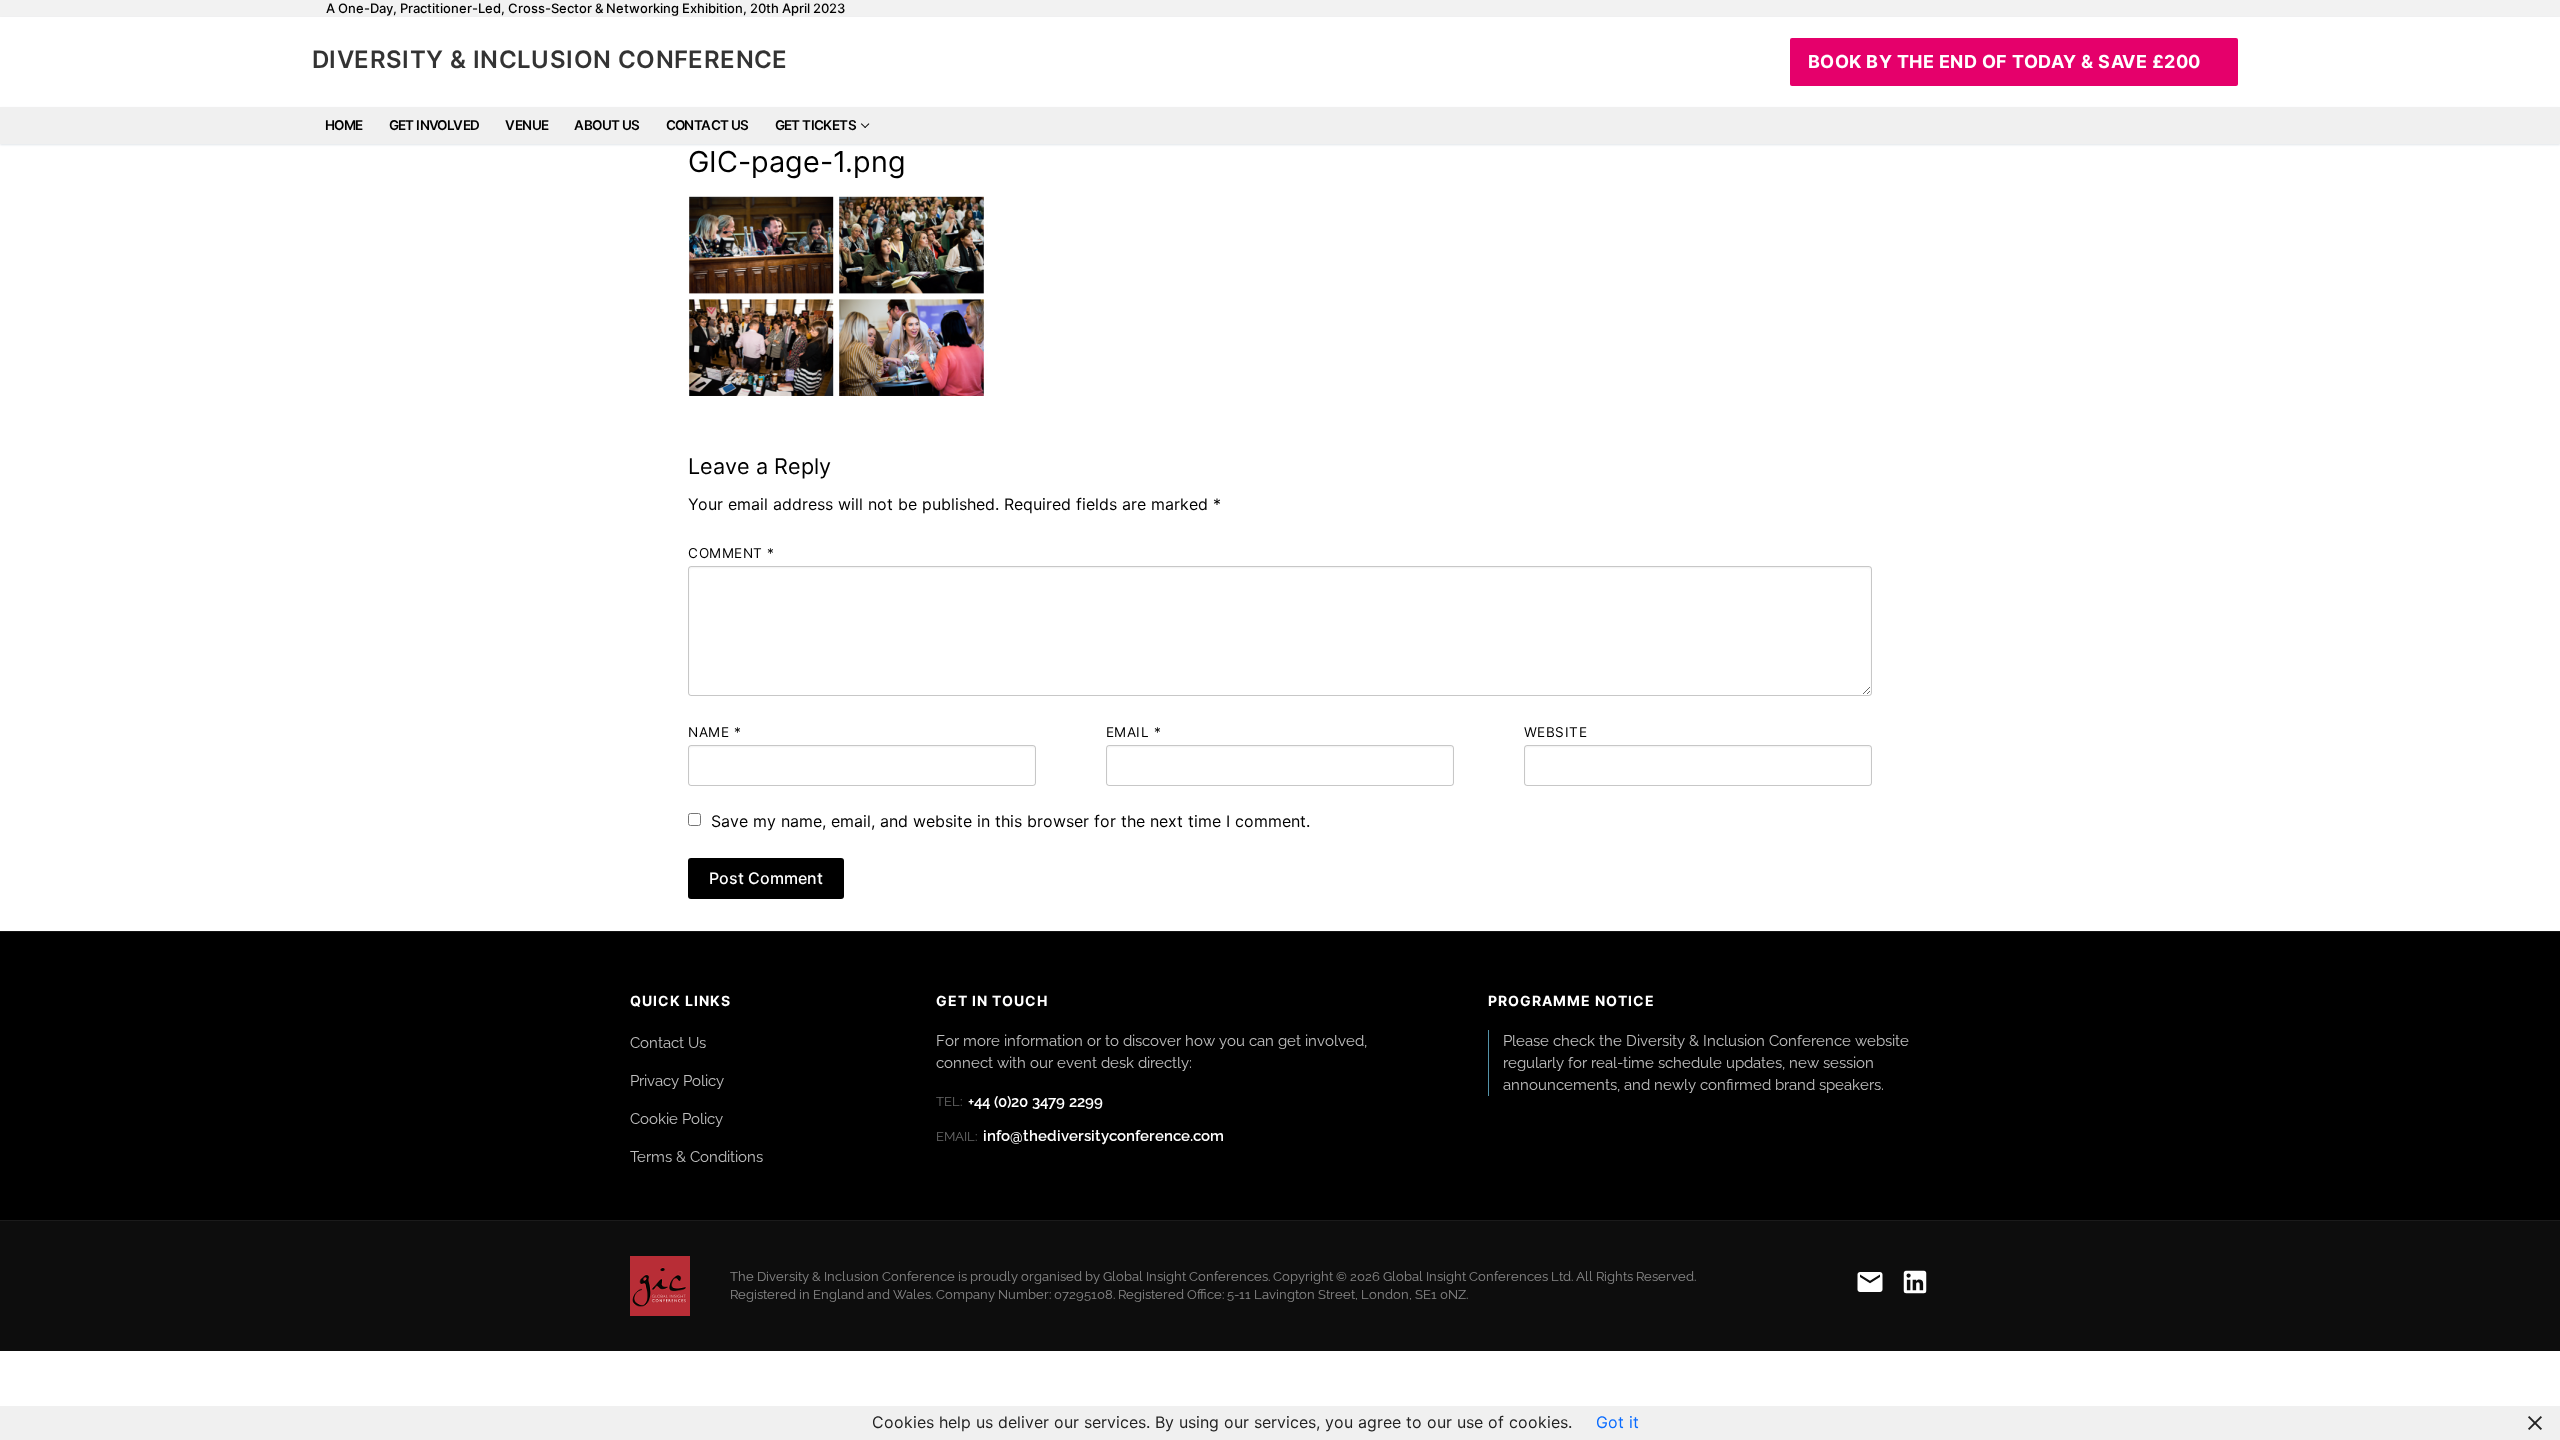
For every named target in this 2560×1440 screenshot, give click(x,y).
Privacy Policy (677, 1080)
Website (1556, 732)
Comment (731, 553)
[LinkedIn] (1915, 1286)
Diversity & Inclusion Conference (550, 59)
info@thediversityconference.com (1080, 1136)
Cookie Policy (676, 1118)
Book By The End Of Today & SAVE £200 (2004, 61)
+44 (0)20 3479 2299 (1019, 1102)
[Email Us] (1870, 1286)
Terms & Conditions (696, 1156)
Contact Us (668, 1042)
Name (714, 732)
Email (1134, 732)
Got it (1617, 1422)
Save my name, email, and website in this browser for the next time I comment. (1010, 821)
